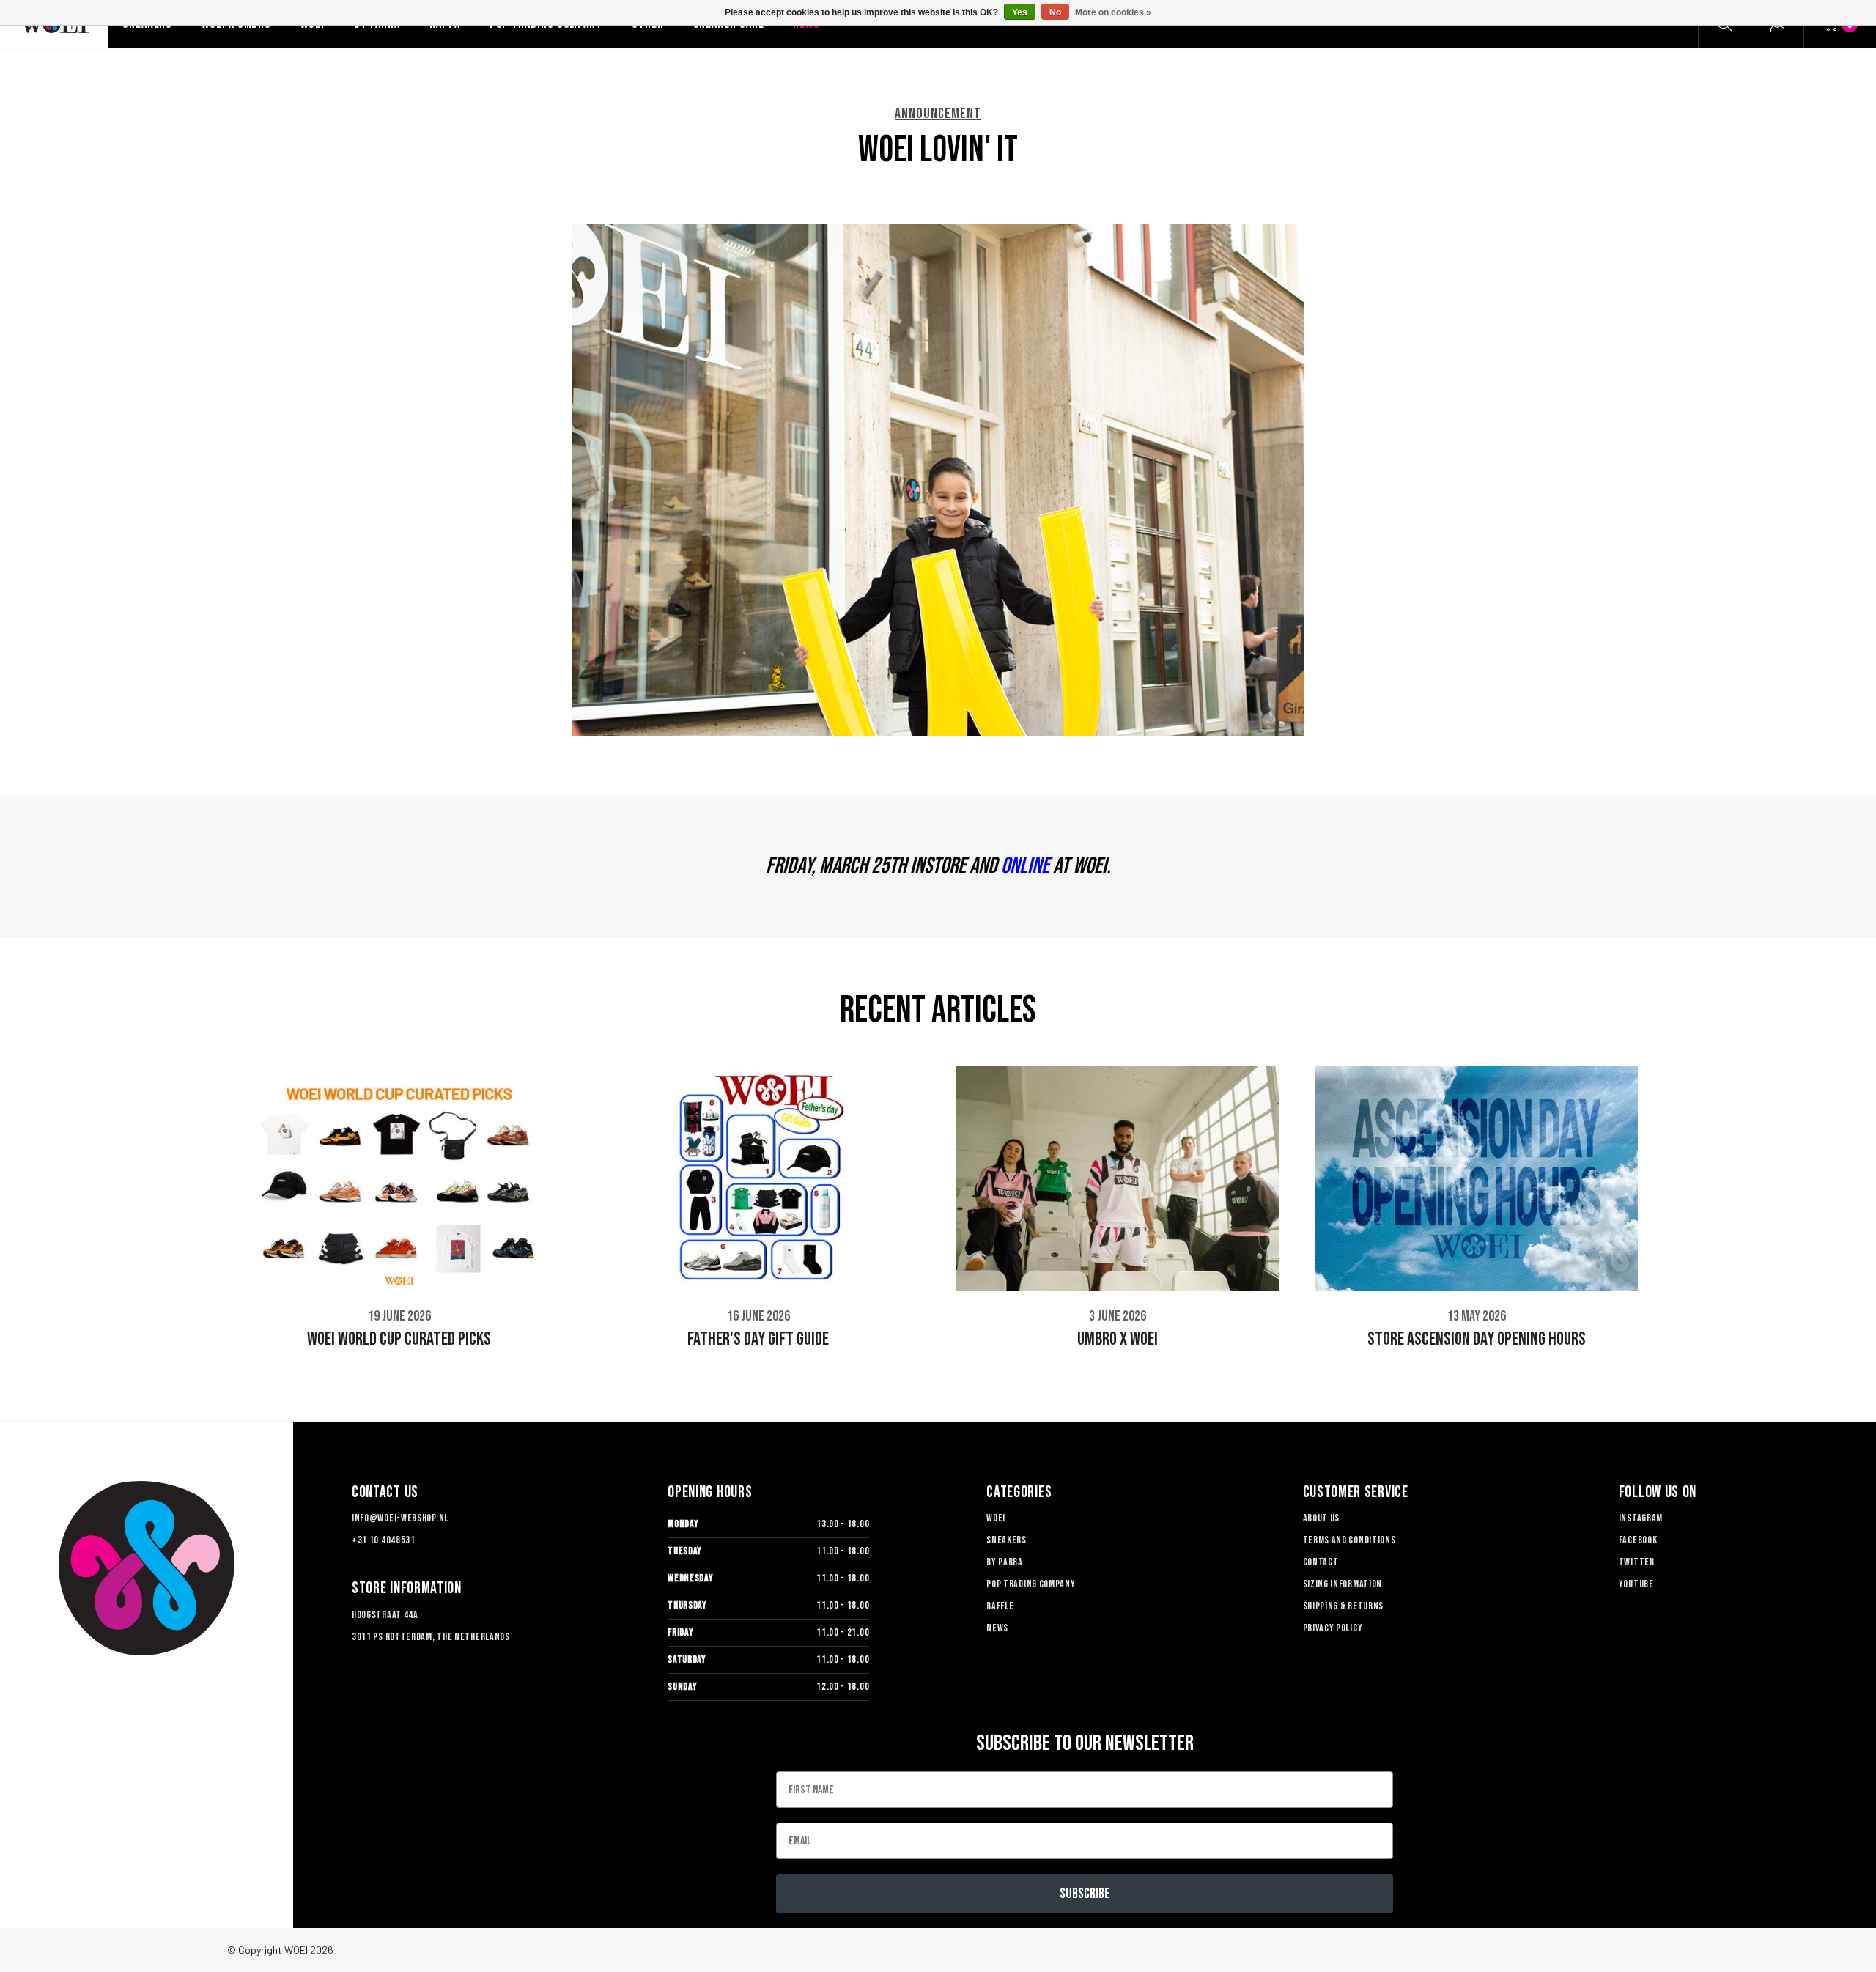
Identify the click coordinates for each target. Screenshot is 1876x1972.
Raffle (1000, 1606)
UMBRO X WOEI (1118, 1339)
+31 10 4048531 (384, 1540)
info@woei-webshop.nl (400, 1518)
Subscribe (1085, 1894)
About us (1322, 1518)
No (1055, 12)
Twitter (1637, 1562)
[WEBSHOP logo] (147, 1568)
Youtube (1636, 1584)
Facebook (1638, 1540)
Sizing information (1343, 1584)
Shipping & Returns (1344, 1606)
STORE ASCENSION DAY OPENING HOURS (1477, 1339)
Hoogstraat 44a (385, 1615)
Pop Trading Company (1031, 1584)
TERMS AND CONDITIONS (1349, 1540)
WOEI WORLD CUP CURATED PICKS (399, 1339)
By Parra (1005, 1562)
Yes (1020, 12)
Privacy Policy (1333, 1628)
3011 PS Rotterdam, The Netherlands (431, 1637)
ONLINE (1025, 866)
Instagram (1641, 1518)
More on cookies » (1113, 12)
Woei (996, 1518)
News (997, 1628)
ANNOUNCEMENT (938, 114)
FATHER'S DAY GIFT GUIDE (758, 1339)
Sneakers (1007, 1540)
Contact (1321, 1562)
